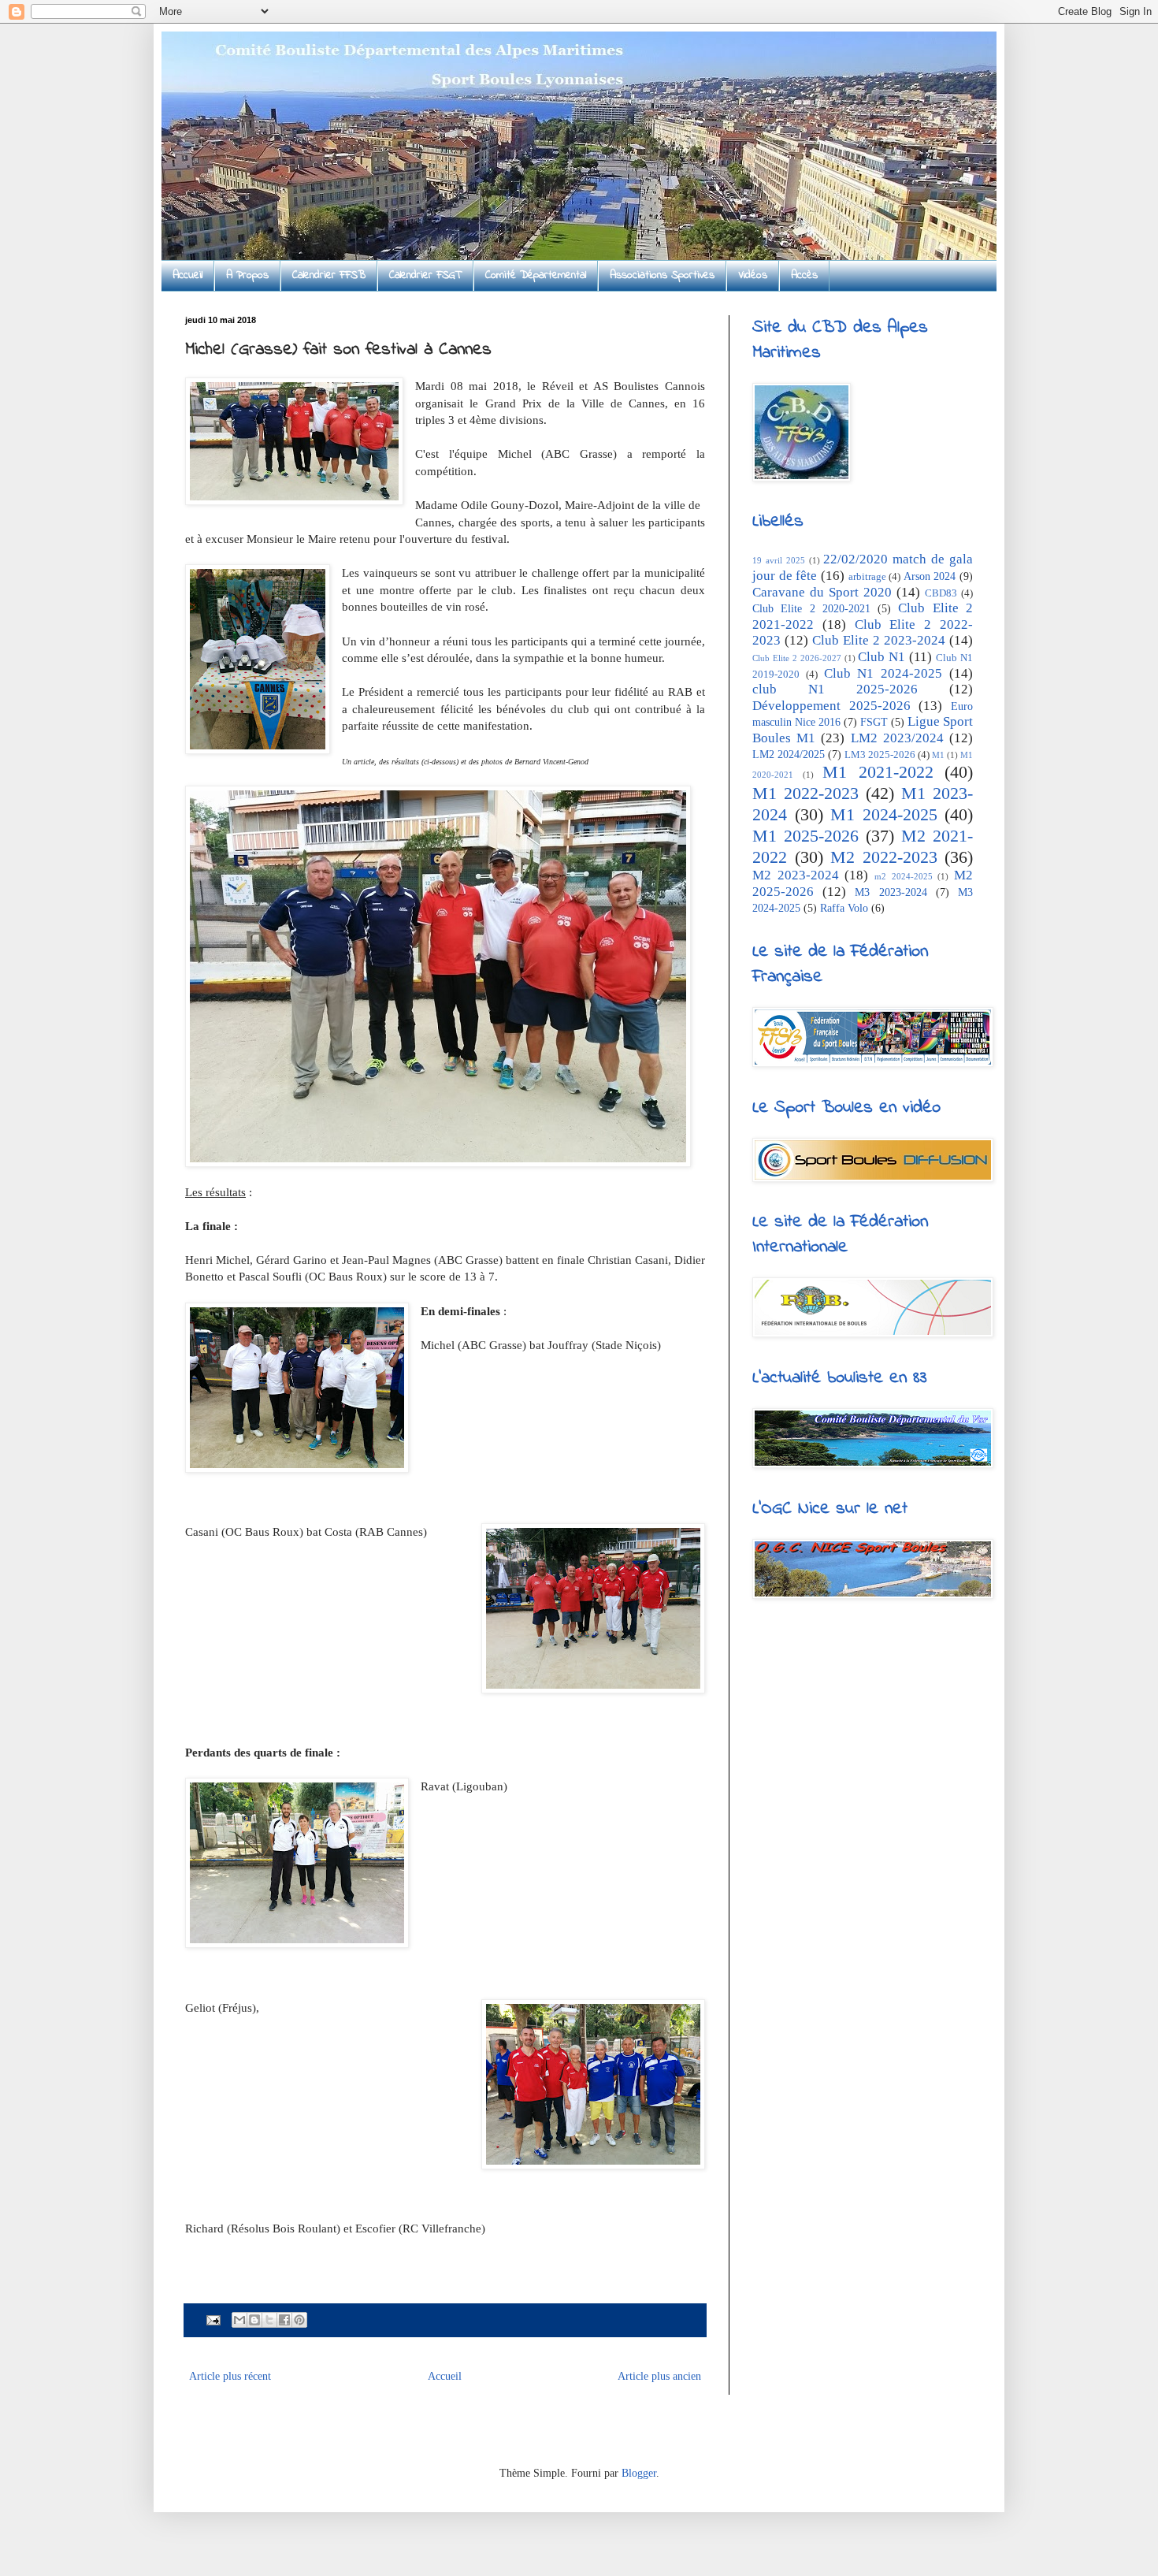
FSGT (874, 722)
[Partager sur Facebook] (284, 2320)
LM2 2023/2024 (897, 738)
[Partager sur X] (269, 2320)
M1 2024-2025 (884, 814)
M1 (938, 755)
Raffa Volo (844, 908)
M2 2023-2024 (796, 875)
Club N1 (881, 657)
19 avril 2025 (779, 560)
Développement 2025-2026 (831, 706)
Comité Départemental (536, 275)
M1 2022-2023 (805, 793)
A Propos (247, 275)
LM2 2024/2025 (789, 755)
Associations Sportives (662, 275)
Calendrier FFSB (329, 275)
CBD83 (941, 593)
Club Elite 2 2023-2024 (879, 640)
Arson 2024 (930, 576)
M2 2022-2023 (884, 857)
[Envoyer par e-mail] (239, 2320)
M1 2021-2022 (878, 772)
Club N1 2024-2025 (883, 673)
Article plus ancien (659, 2376)
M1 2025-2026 (805, 836)
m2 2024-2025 (904, 876)
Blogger (639, 2473)
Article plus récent (230, 2376)
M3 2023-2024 (891, 892)
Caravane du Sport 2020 (822, 592)
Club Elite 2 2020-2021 (811, 609)
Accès (804, 275)
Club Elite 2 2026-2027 (797, 658)
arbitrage (867, 577)
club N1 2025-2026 (835, 689)
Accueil (187, 275)
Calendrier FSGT (425, 275)
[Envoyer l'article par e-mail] (212, 2319)
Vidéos (753, 275)
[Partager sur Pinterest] (299, 2320)
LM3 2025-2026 (880, 755)
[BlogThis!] (254, 2320)
